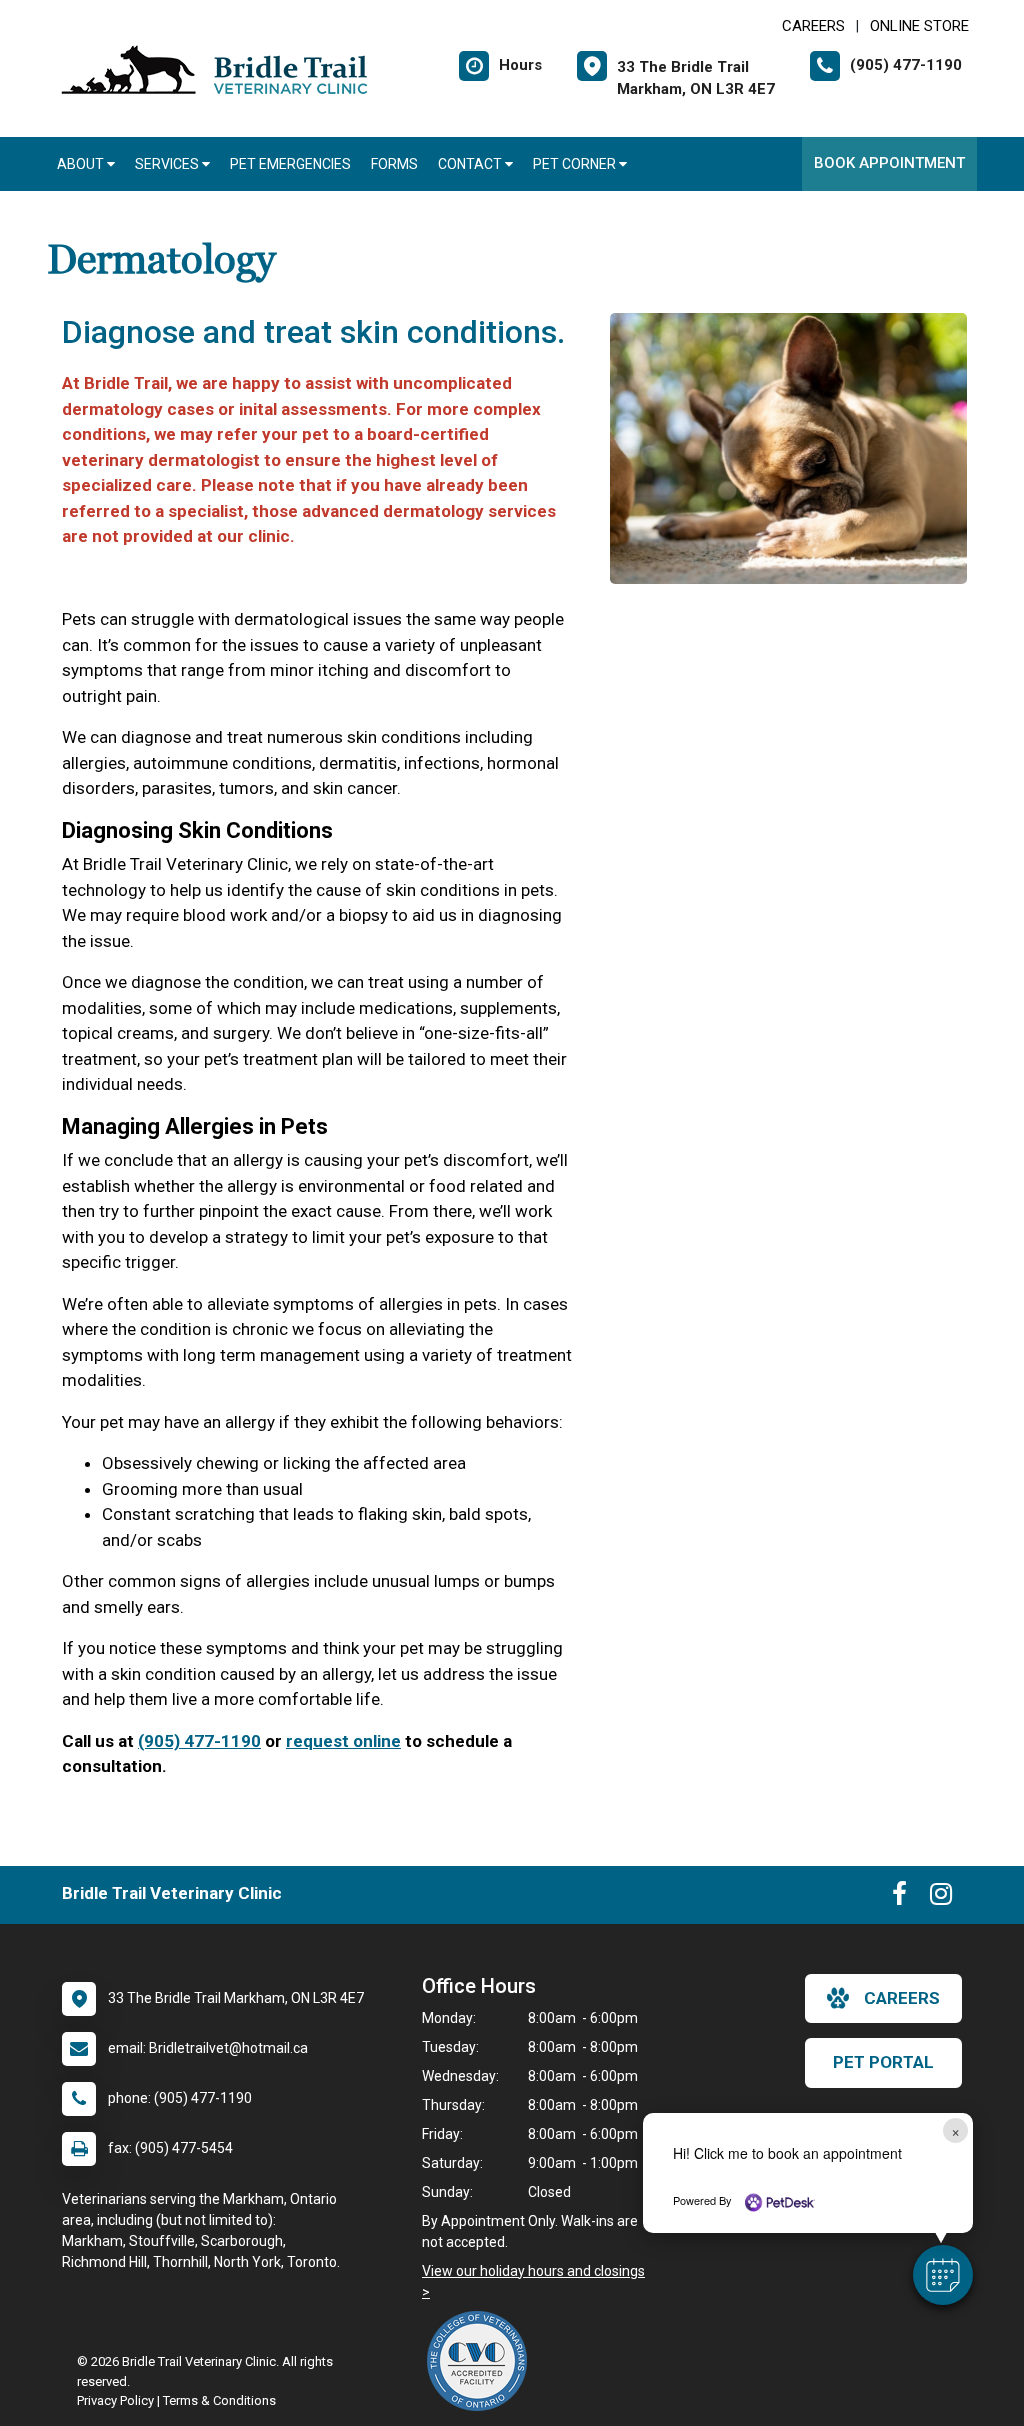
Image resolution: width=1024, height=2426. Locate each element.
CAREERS (813, 26)
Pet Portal (883, 2062)
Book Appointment (889, 163)
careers (902, 1998)
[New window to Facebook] (899, 1898)
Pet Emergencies (290, 164)
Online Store (919, 26)
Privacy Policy (115, 2400)
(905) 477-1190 (199, 1741)
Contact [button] (471, 164)
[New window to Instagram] (941, 1898)
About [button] (82, 164)
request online (343, 1741)
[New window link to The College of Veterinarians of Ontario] (482, 2361)
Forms (394, 164)
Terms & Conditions (219, 2400)
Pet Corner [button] (576, 164)
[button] (943, 2275)
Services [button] (168, 164)
